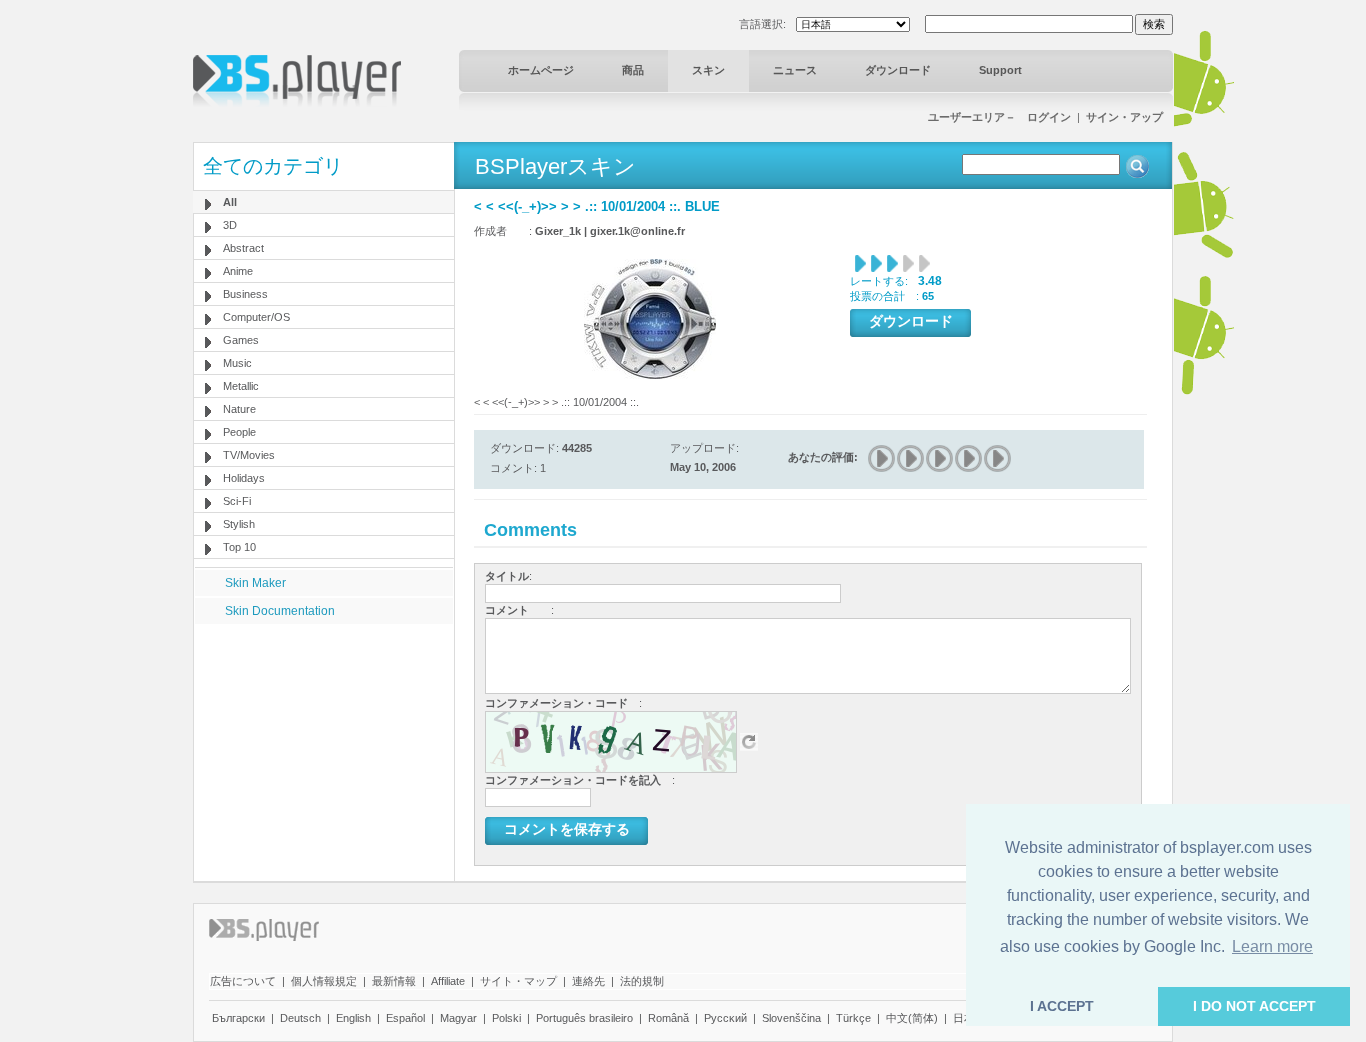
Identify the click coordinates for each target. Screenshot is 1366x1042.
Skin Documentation (280, 611)
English (353, 1018)
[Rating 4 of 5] (969, 458)
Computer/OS (256, 317)
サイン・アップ (1124, 117)
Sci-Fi (237, 501)
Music (237, 363)
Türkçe (853, 1018)
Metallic (241, 386)
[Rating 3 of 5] (940, 458)
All (230, 202)
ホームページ (541, 70)
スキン (708, 70)
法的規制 (642, 981)
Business (245, 294)
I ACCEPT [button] (1062, 1006)
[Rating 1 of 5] (882, 458)
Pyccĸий (725, 1018)
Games (241, 340)
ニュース (795, 70)
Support (1000, 70)
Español (405, 1018)
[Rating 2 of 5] (911, 458)
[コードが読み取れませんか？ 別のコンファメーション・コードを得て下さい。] (749, 741)
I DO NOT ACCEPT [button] (1254, 1006)
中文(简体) (912, 1018)
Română (668, 1018)
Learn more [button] (1272, 946)
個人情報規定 (324, 981)
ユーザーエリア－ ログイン (999, 117)
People (239, 432)
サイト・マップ (518, 981)
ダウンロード (898, 70)
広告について (243, 981)
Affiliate (448, 981)
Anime (238, 271)
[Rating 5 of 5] (998, 458)
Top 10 (239, 547)
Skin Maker (255, 583)
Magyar (458, 1018)
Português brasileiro (584, 1018)
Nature (239, 409)
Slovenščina (791, 1018)
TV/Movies (249, 455)
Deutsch (300, 1018)
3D (230, 225)
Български (238, 1018)
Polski (506, 1018)
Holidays (244, 478)
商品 (633, 70)
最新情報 (394, 981)
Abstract (243, 248)
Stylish (239, 524)
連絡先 (588, 981)
